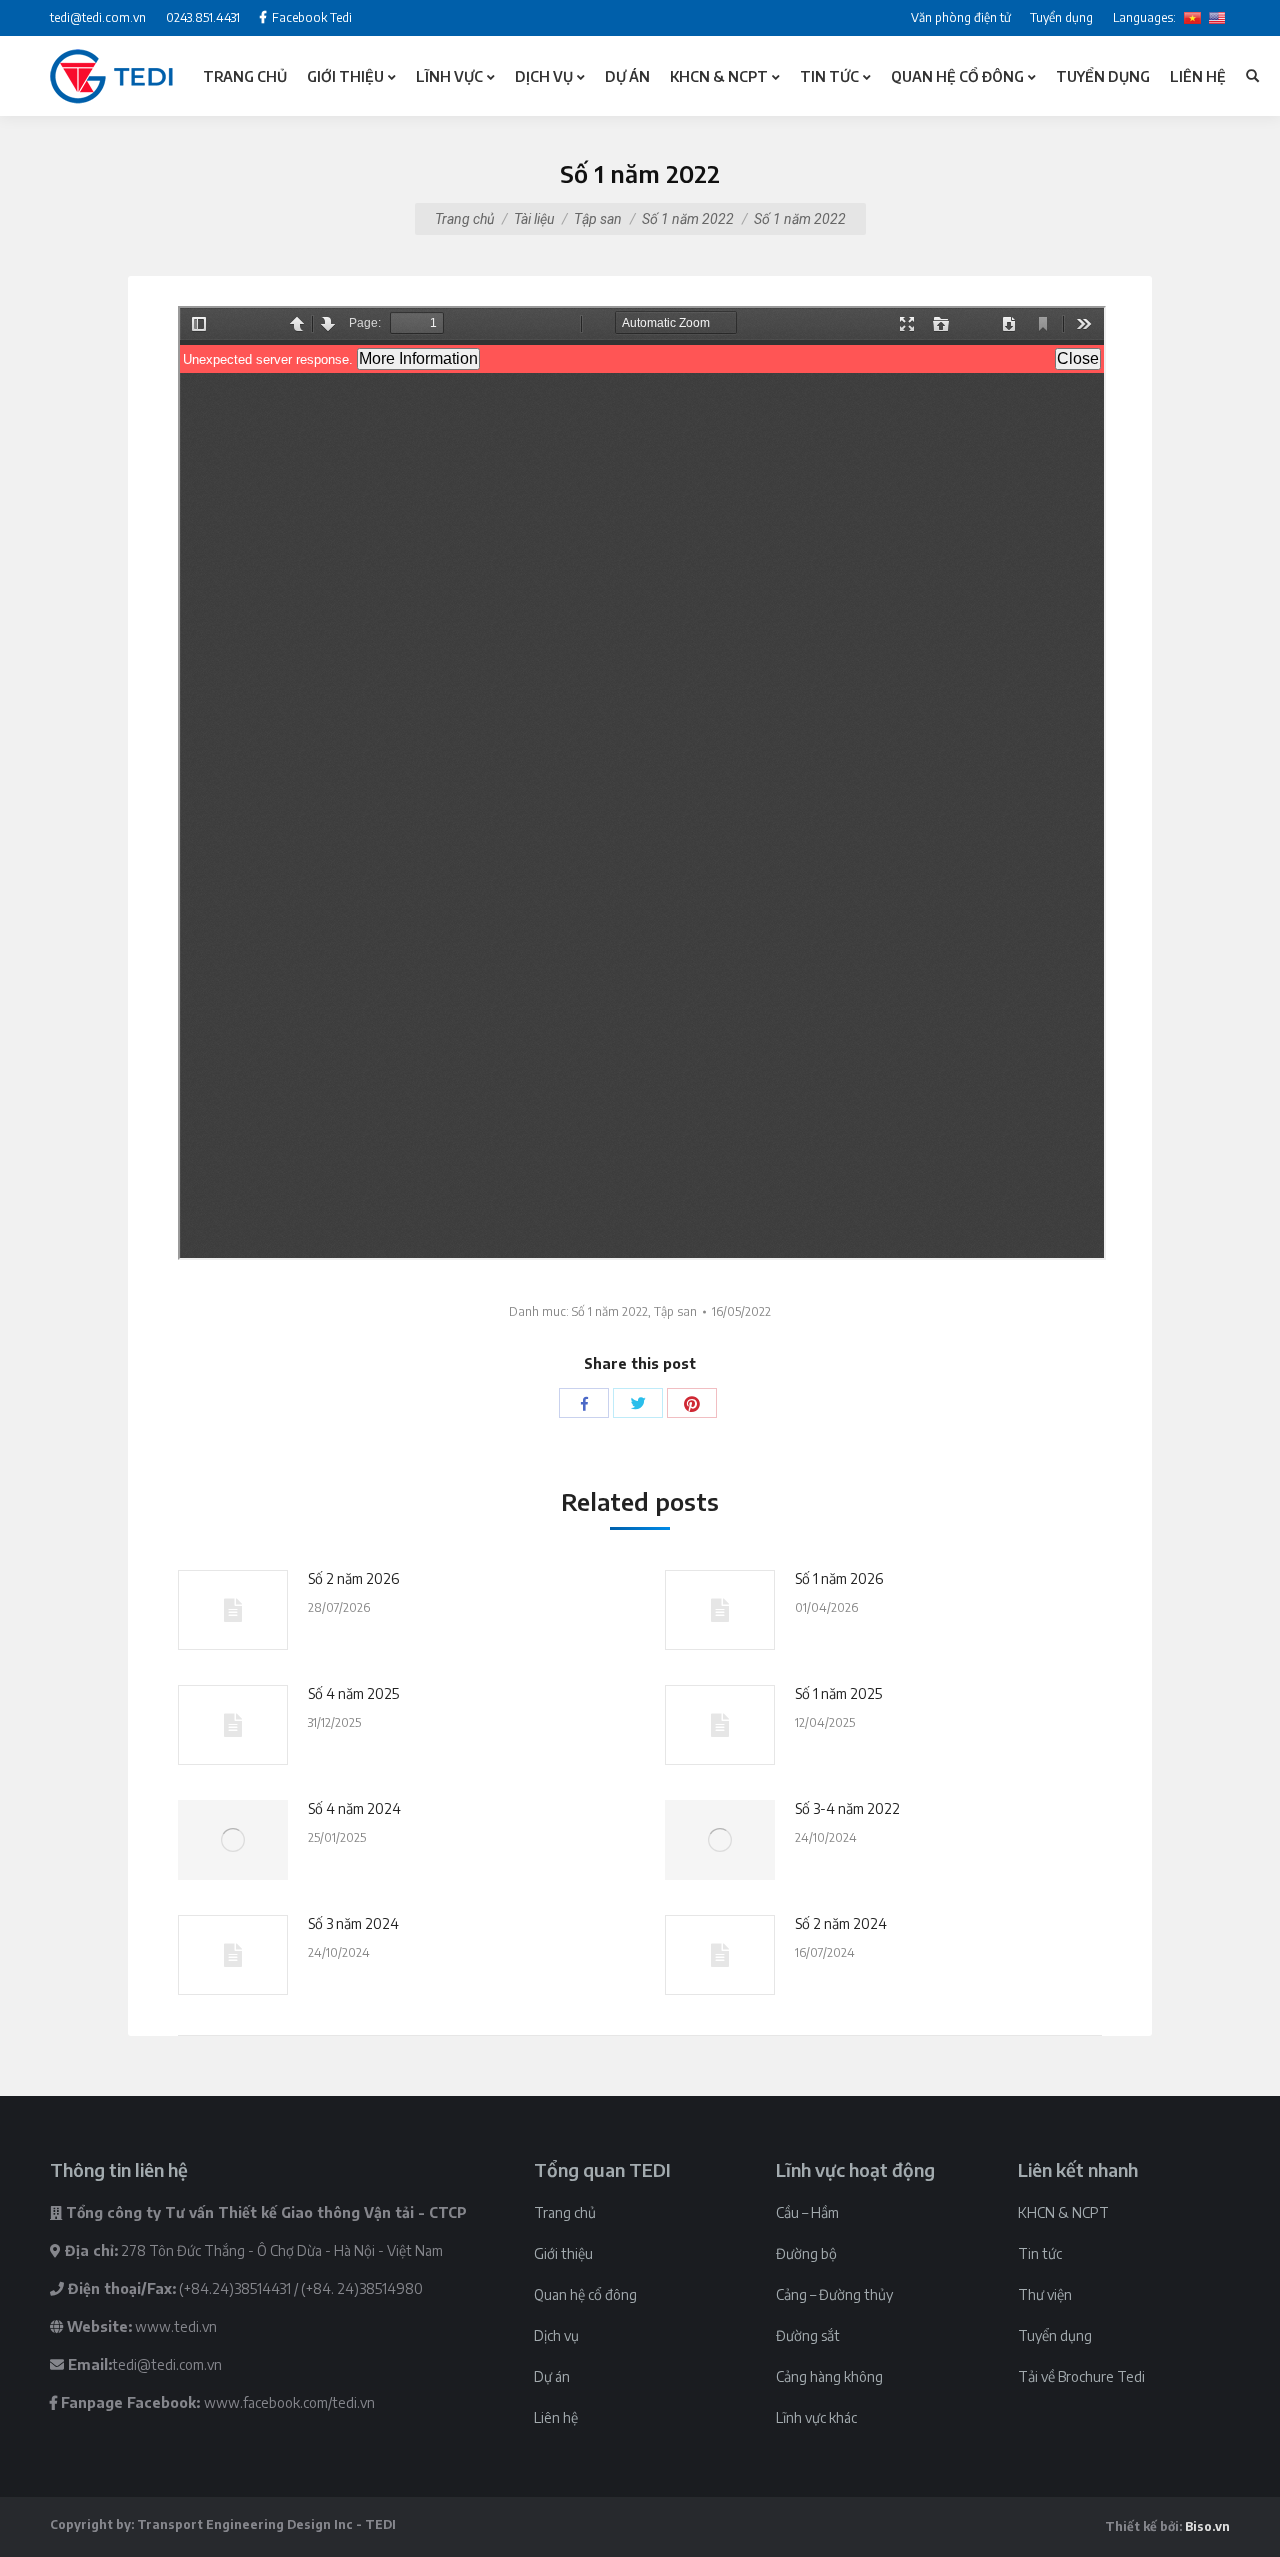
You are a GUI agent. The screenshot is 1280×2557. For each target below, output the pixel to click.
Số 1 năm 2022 (688, 219)
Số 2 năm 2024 (841, 1923)
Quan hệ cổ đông (585, 2294)
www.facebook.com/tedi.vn (289, 2402)
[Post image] (233, 1610)
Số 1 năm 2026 (839, 1578)
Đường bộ (806, 2253)
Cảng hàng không (829, 2376)
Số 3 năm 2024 (353, 1923)
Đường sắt (808, 2335)
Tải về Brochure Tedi (1081, 2376)
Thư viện (1045, 2294)
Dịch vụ (556, 2335)
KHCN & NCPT (1063, 2212)
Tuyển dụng (1055, 2335)
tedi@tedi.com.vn (167, 2364)
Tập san (598, 219)
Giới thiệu (563, 2253)
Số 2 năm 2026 (353, 1578)
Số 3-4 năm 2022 (847, 1808)
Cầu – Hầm (807, 2212)
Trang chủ (464, 219)
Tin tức (1040, 2253)
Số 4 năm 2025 (353, 1693)
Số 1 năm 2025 (838, 1693)
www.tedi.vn (176, 2326)
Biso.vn (1207, 2526)
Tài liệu (534, 219)
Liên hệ (556, 2417)
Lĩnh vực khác (816, 2417)
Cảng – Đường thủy (834, 2294)
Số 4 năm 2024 (354, 1808)
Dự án (552, 2376)
